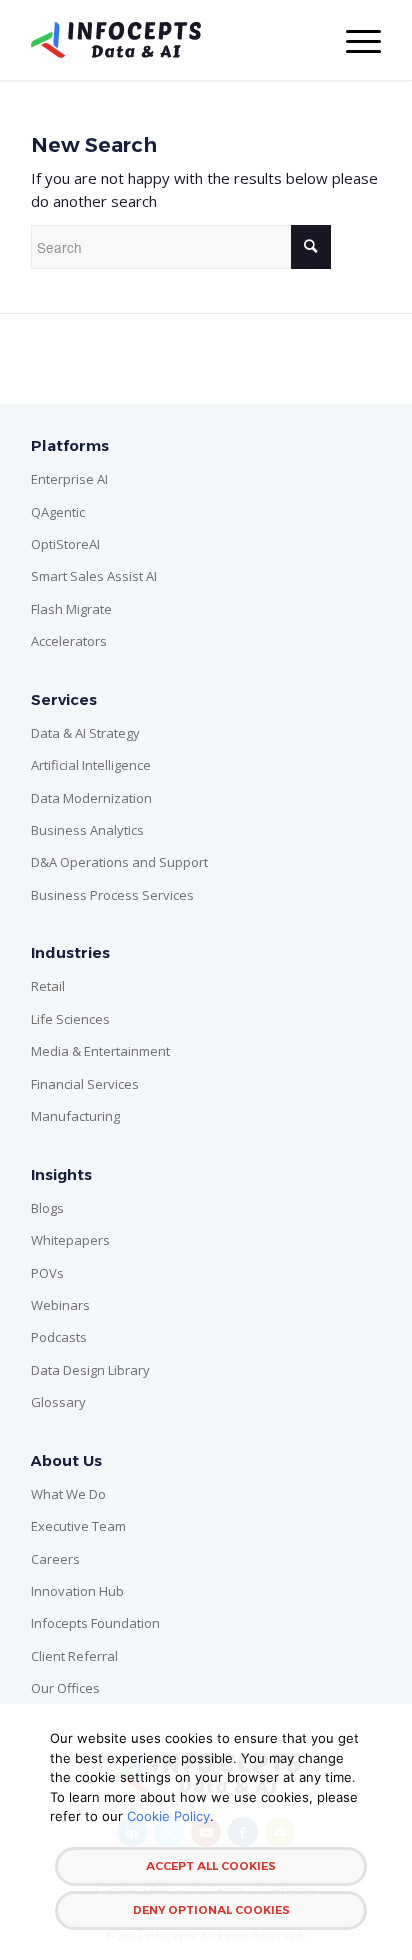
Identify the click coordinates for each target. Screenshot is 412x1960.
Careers (55, 1559)
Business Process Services (112, 895)
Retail (48, 986)
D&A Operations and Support (119, 862)
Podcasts (59, 1337)
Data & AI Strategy (85, 733)
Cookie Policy (168, 1816)
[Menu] (353, 40)
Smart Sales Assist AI (94, 576)
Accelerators (69, 641)
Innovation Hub (77, 1591)
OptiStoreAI (65, 544)
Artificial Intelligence (91, 765)
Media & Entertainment (100, 1051)
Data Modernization (91, 798)
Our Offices (65, 1688)
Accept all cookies (211, 1866)
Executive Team (78, 1526)
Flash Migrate (71, 609)
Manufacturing (75, 1116)
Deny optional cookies (211, 1910)
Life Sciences (70, 1019)
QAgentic (58, 512)
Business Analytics (87, 830)
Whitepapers (70, 1240)
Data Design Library (90, 1370)
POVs (47, 1273)
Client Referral (74, 1656)
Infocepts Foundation (95, 1623)
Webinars (60, 1305)
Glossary (58, 1402)
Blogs (47, 1208)
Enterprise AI (69, 479)
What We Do (68, 1494)
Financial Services (85, 1084)
